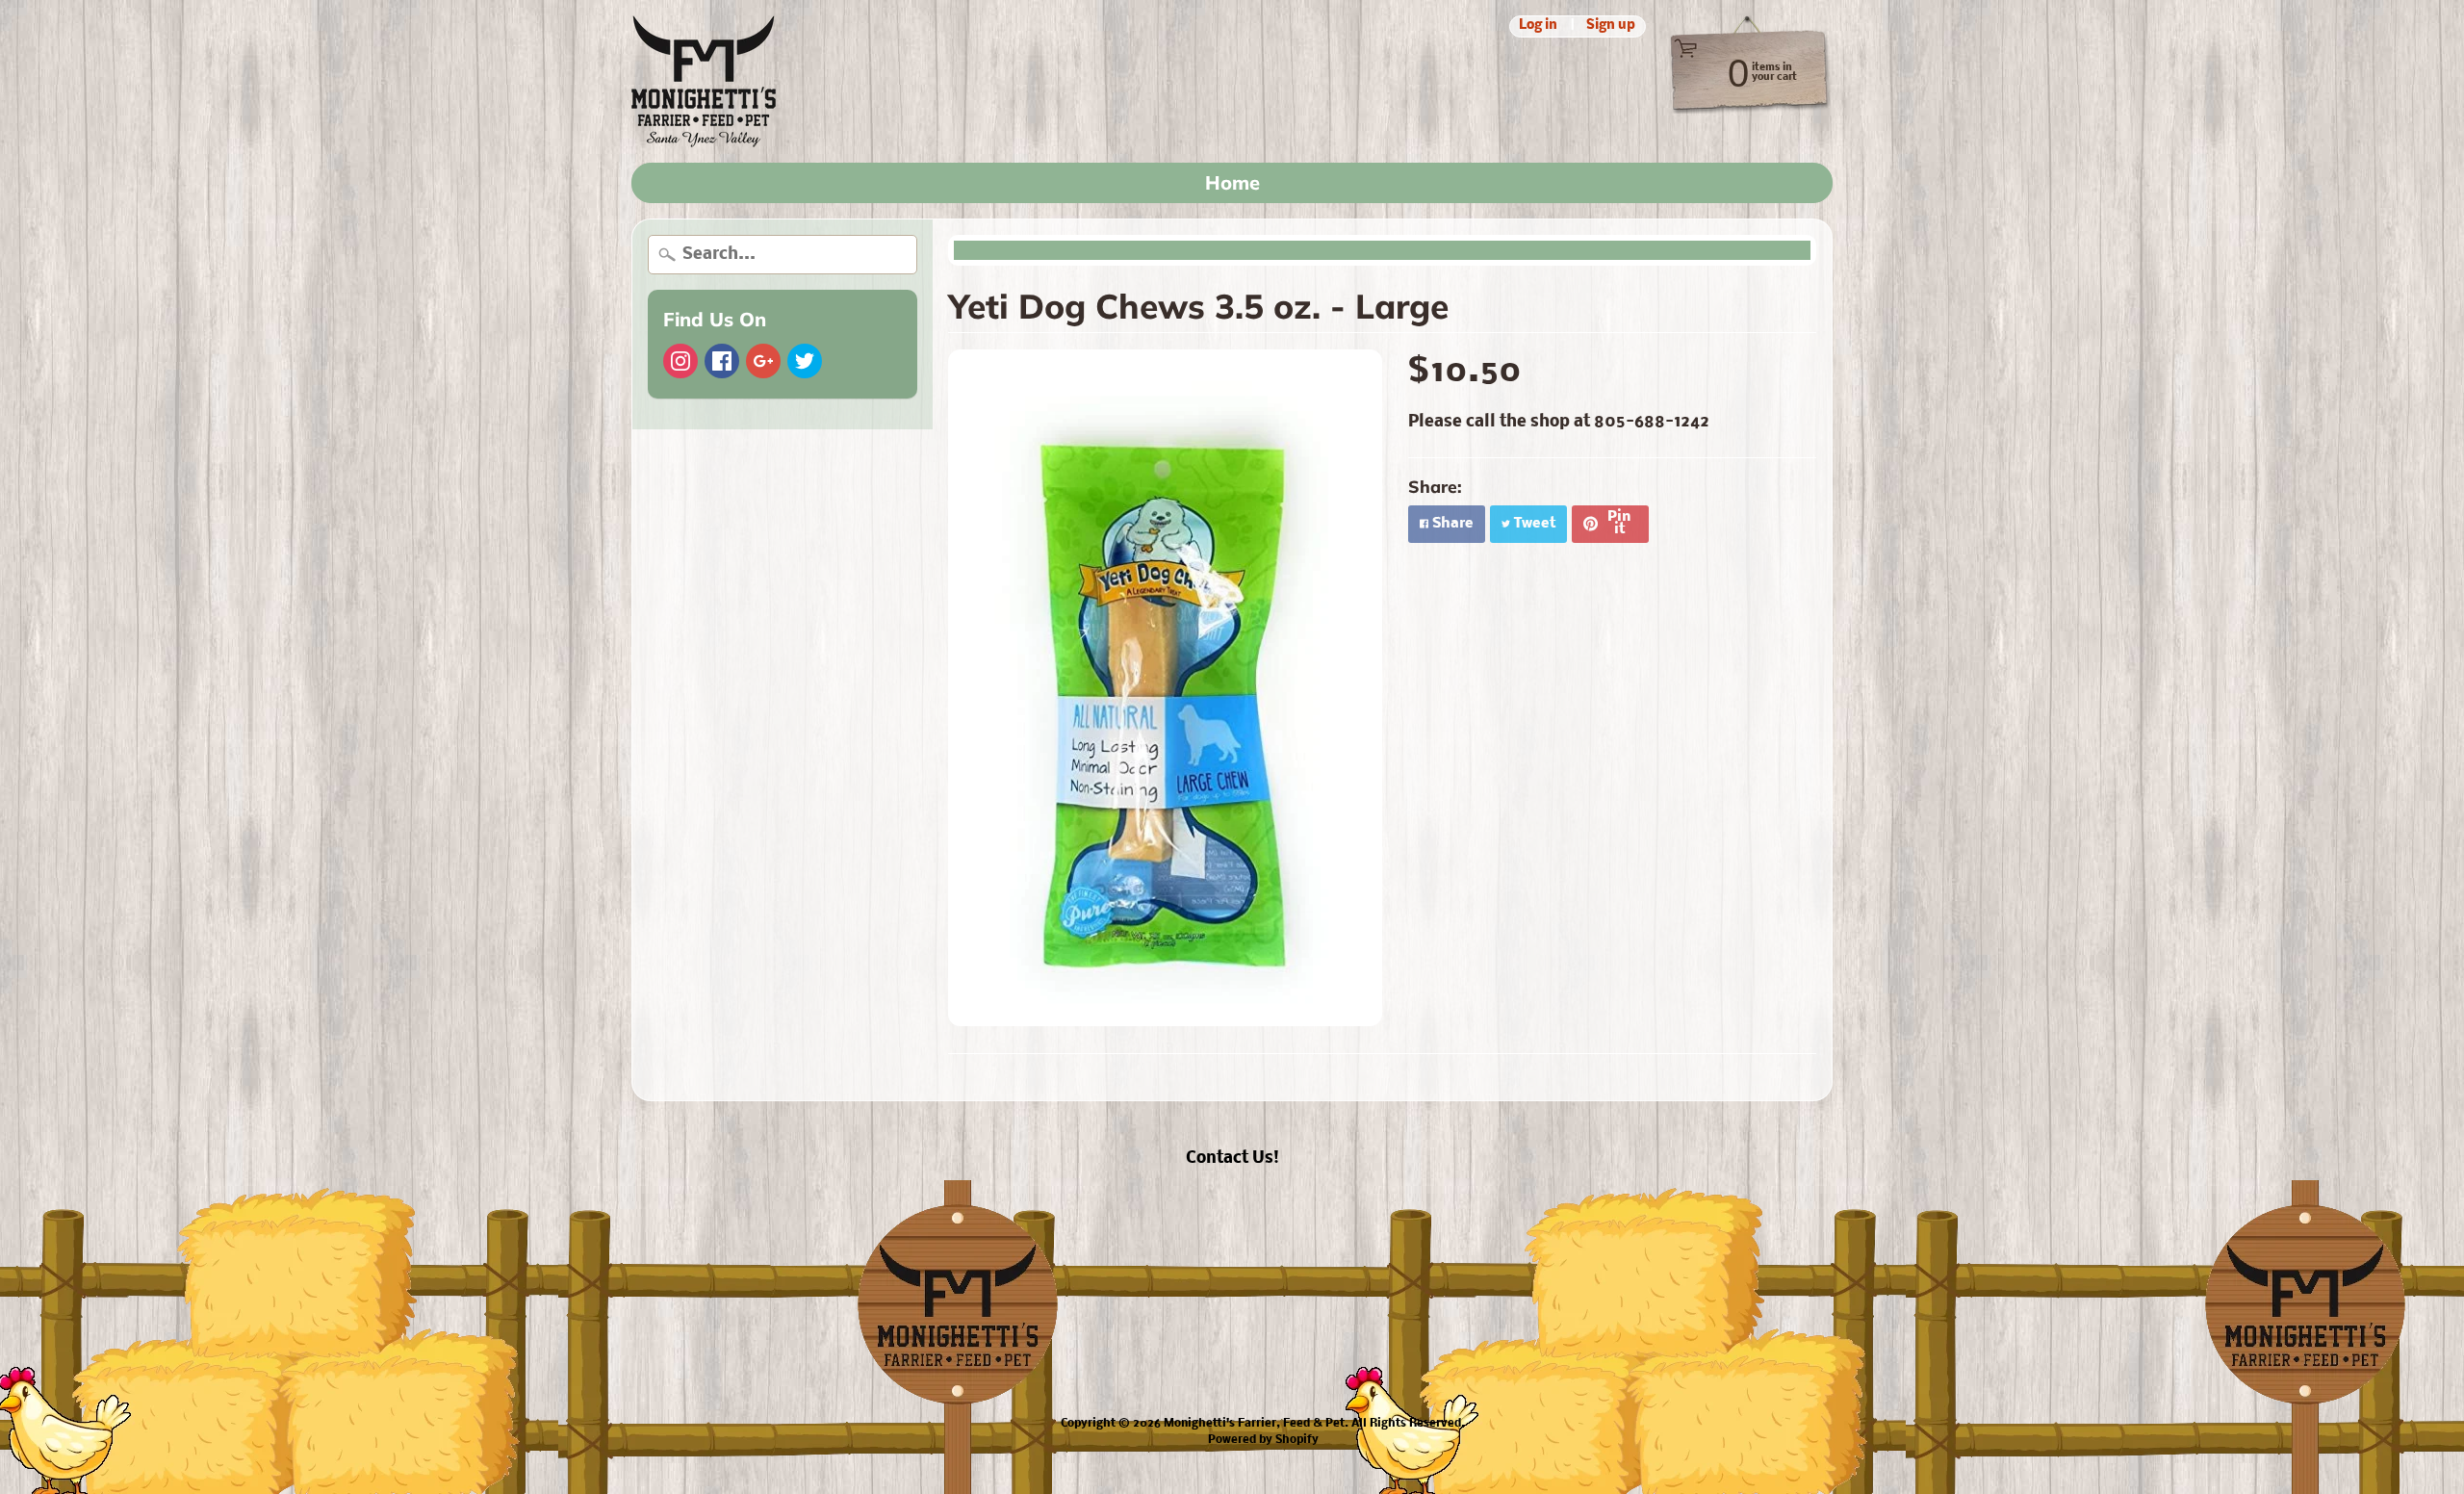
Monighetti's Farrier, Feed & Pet (1254, 1424)
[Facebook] (722, 361)
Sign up (1611, 26)
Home (1232, 182)
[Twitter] (805, 361)
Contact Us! (1232, 1159)
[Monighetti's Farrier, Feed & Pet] (704, 81)
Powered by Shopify (1263, 1440)
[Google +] (763, 361)
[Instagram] (680, 361)
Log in (1538, 26)
